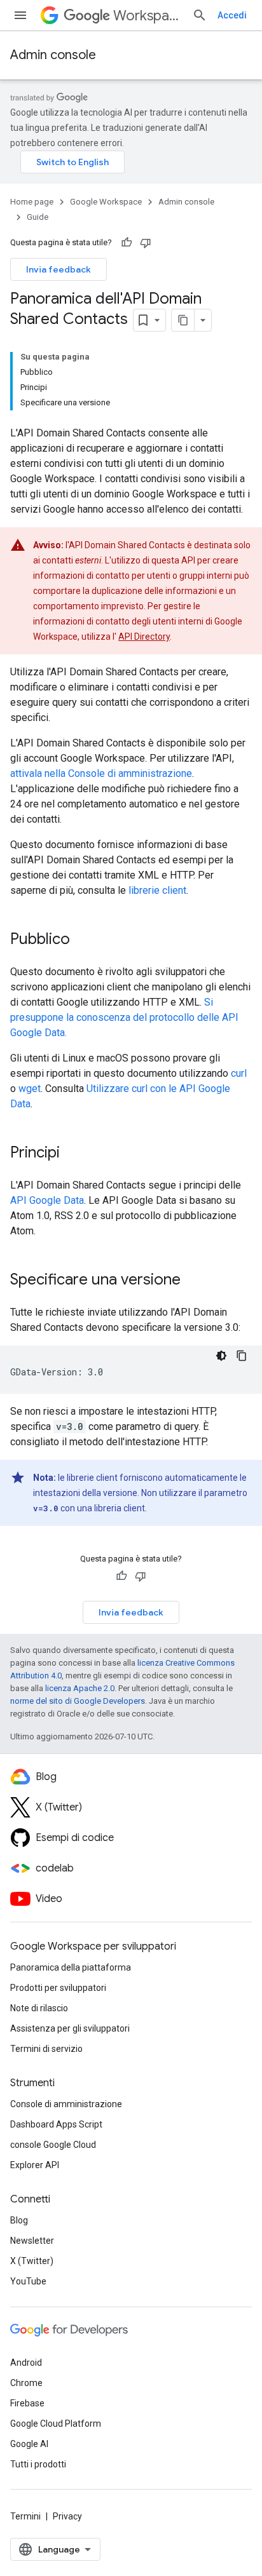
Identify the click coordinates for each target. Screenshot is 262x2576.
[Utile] (127, 243)
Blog (19, 2220)
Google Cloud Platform (56, 2424)
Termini (25, 2516)
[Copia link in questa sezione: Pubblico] (83, 940)
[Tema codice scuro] (221, 1356)
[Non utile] (146, 243)
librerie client (157, 890)
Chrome (26, 2383)
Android (26, 2363)
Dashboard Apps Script (56, 2124)
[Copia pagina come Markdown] (183, 320)
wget (30, 1089)
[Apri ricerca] (200, 15)
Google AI (29, 2444)
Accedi (232, 15)
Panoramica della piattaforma (71, 1967)
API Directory (144, 637)
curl (239, 1073)
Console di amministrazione (66, 2104)
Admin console (53, 55)
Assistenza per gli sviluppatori (70, 2028)
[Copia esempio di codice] (242, 1356)
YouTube (28, 2281)
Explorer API (35, 2165)
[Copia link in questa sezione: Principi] (72, 1154)
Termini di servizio (46, 2049)
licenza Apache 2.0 (80, 1688)
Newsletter (32, 2241)
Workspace (148, 16)
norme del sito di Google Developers (78, 1701)
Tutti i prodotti (38, 2464)
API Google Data (47, 1200)
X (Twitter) (32, 2261)
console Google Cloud (53, 2145)
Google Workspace (106, 202)
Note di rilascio (39, 2008)
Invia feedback (59, 269)
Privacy (67, 2516)
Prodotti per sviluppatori (58, 1988)
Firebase (27, 2403)
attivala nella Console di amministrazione (101, 773)
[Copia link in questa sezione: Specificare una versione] (193, 1281)
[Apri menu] (20, 15)
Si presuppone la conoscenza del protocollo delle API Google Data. (124, 1017)
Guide (38, 217)
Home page (32, 202)
